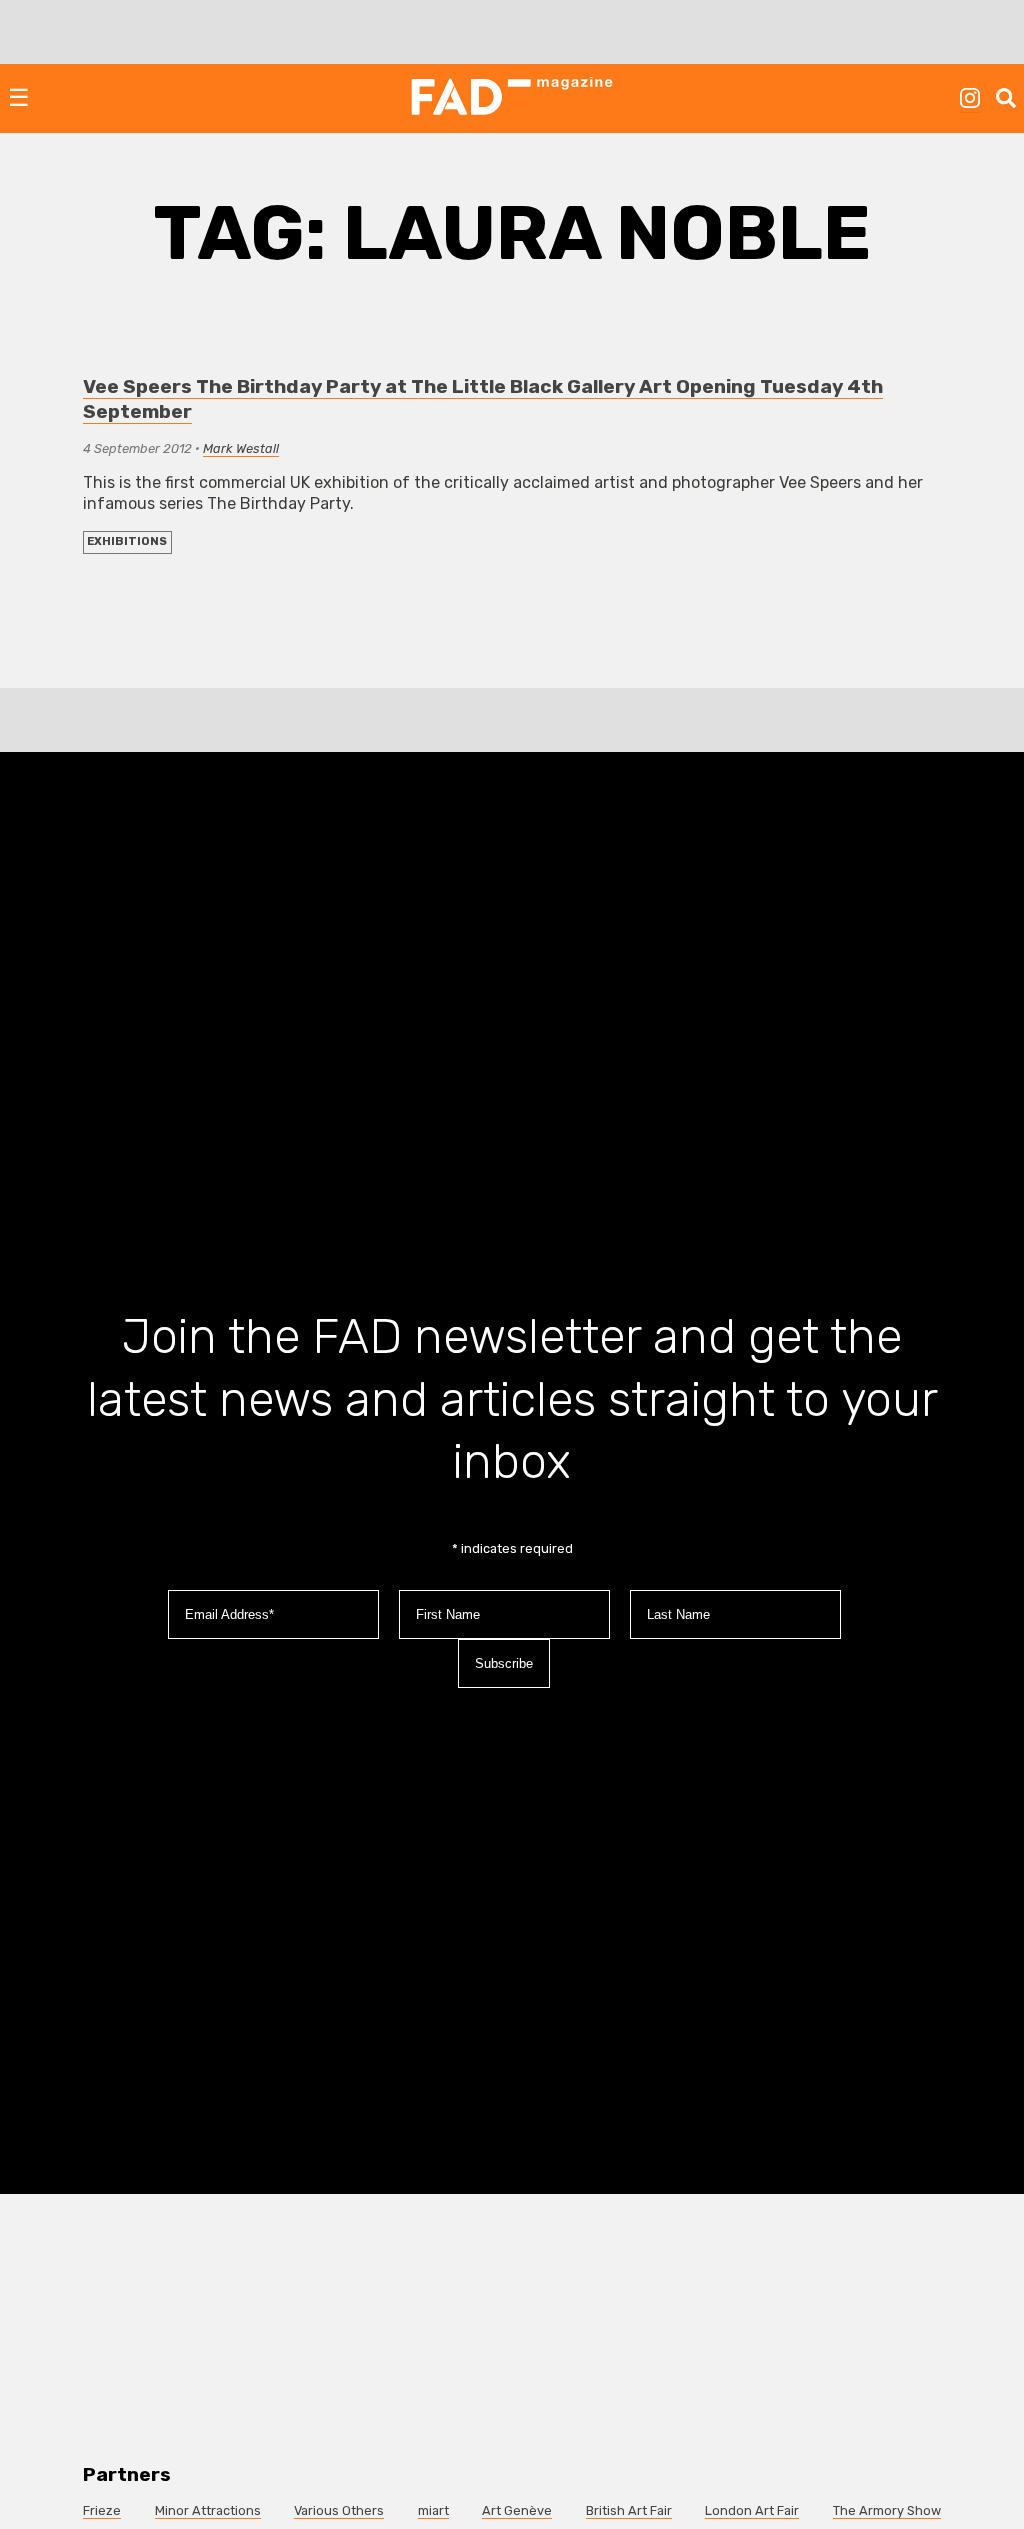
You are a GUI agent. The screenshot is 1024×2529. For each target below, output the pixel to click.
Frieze (102, 2510)
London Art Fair (752, 2510)
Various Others (339, 2510)
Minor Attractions (208, 2510)
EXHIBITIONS (127, 541)
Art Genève (517, 2510)
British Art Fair (629, 2510)
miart (433, 2510)
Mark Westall (241, 448)
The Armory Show (887, 2510)
